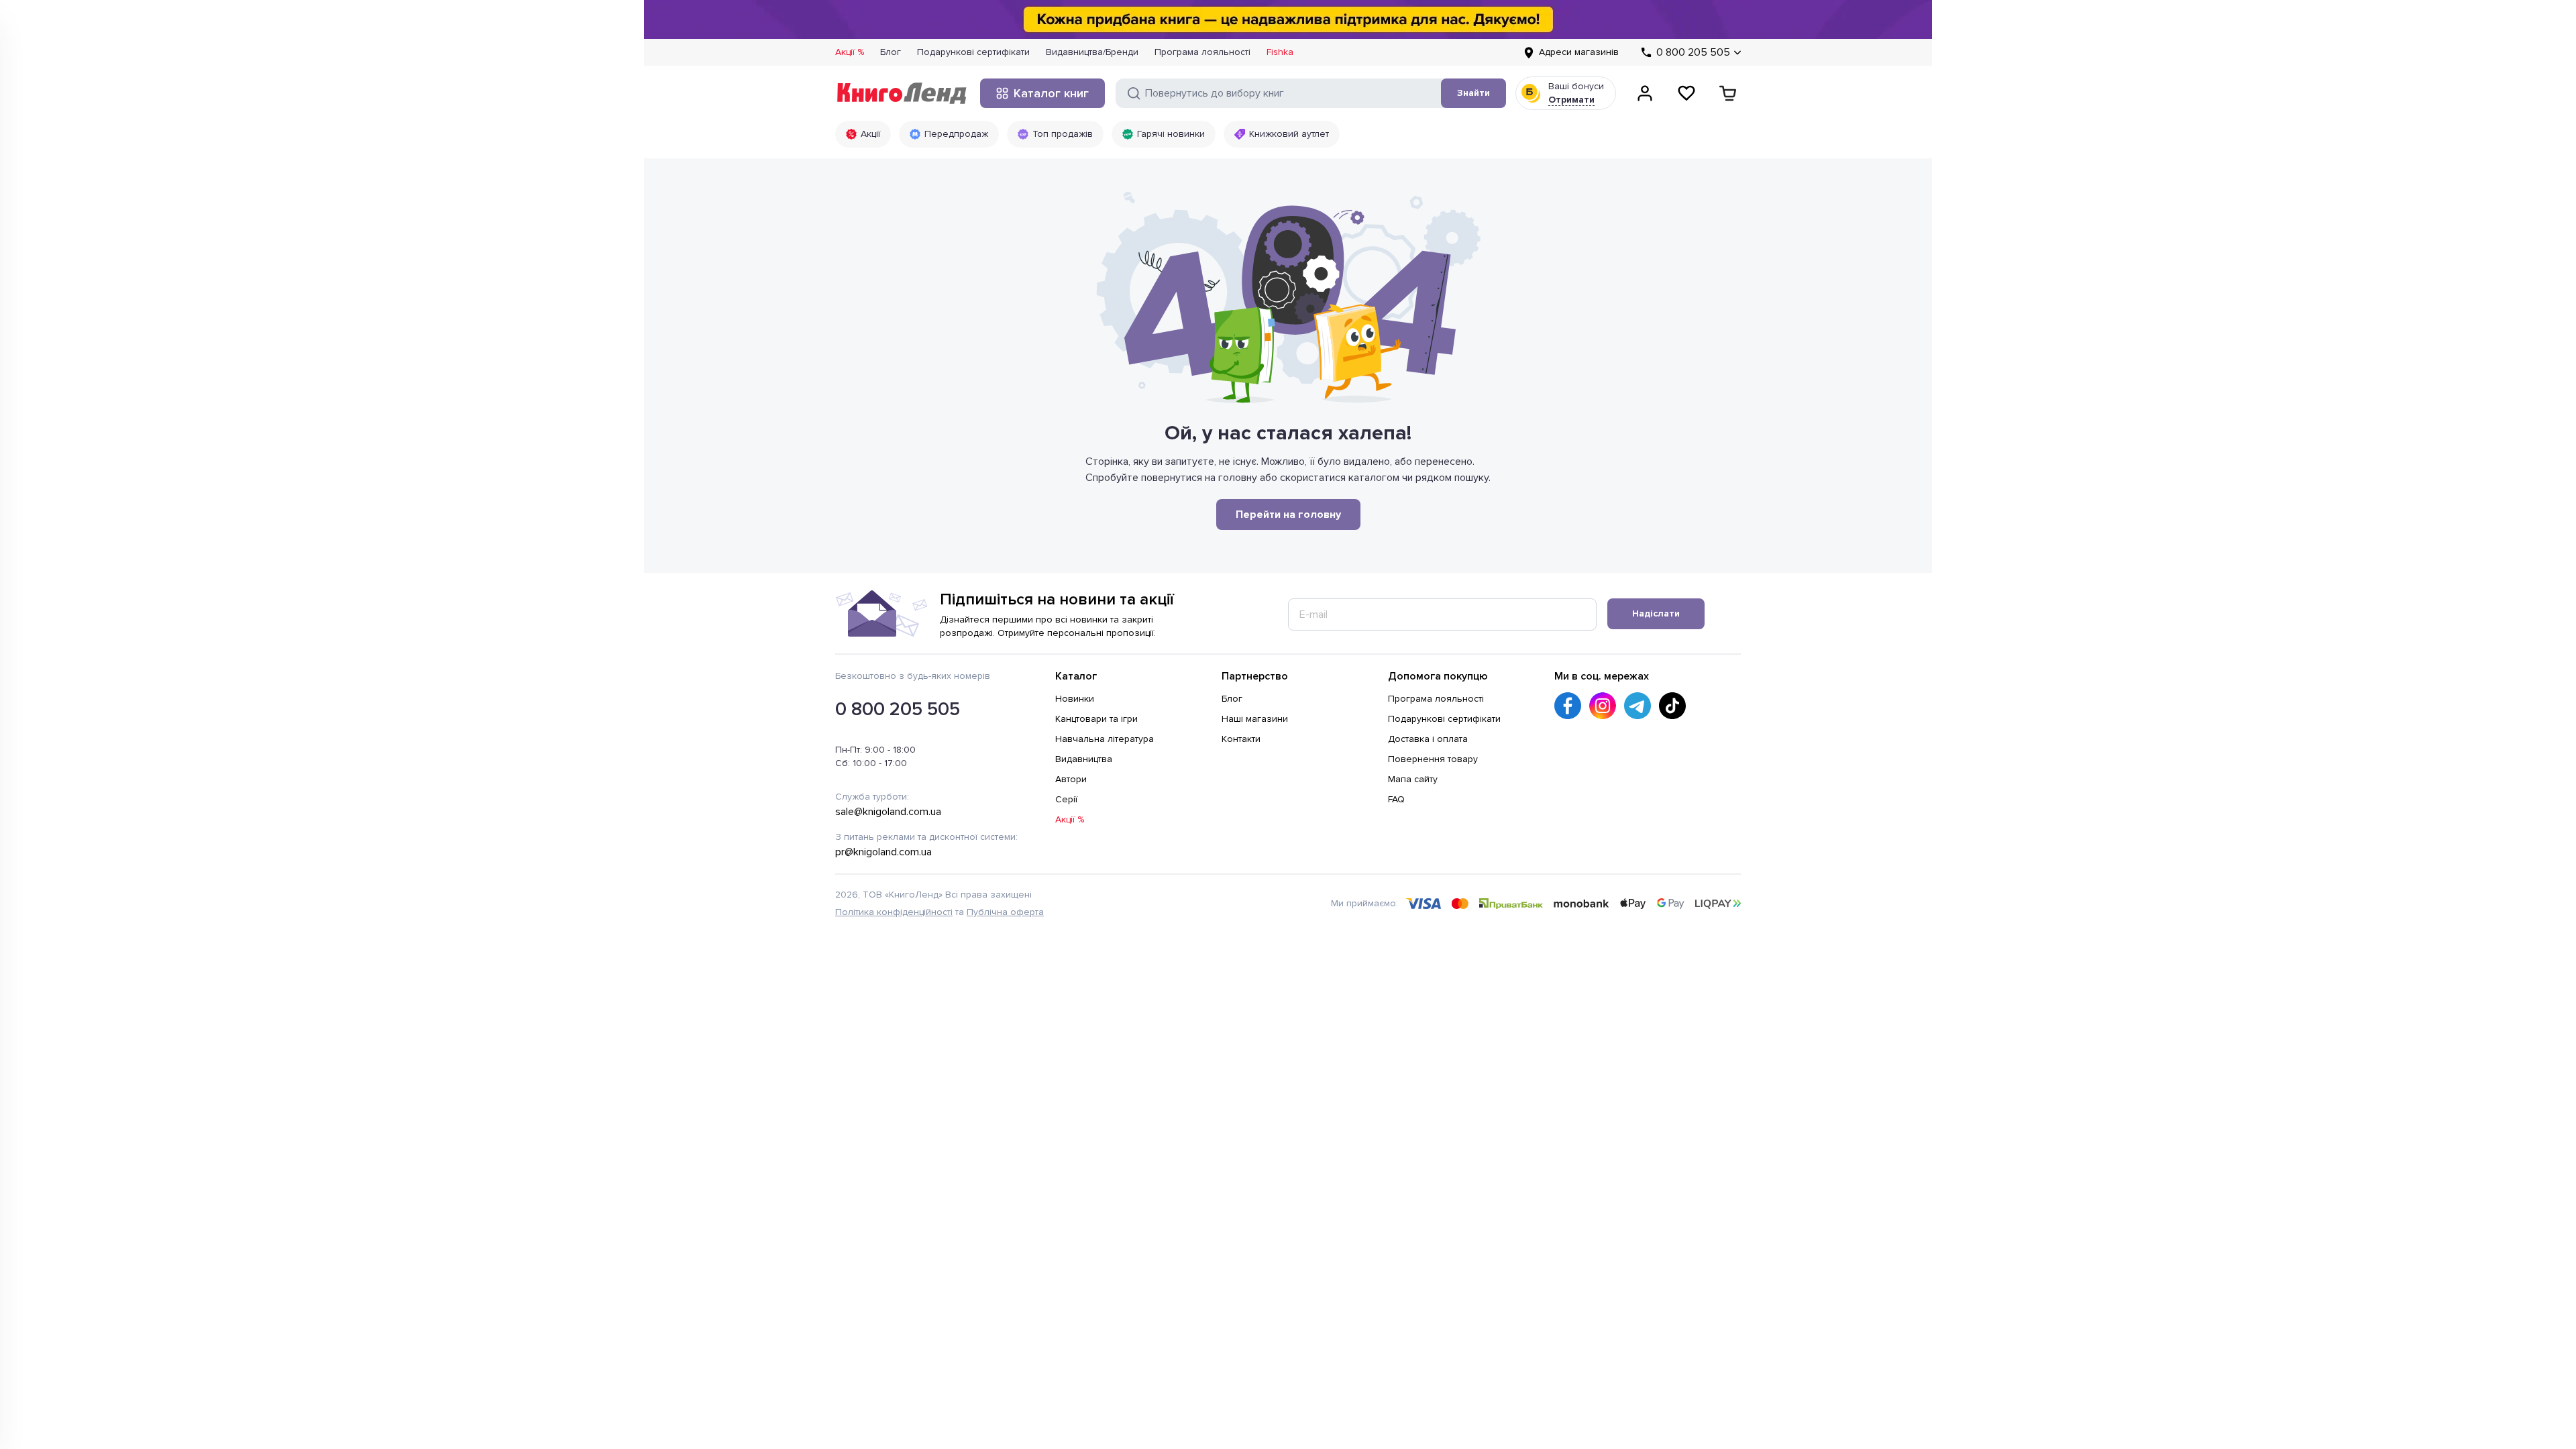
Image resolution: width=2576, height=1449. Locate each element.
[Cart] (1728, 93)
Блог (891, 52)
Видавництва (1084, 759)
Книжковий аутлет (1289, 134)
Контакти (1241, 739)
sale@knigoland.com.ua (888, 812)
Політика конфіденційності (894, 912)
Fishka (1280, 52)
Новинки (1075, 699)
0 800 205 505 (898, 709)
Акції (870, 134)
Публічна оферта (1005, 912)
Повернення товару (1433, 759)
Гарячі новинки (1171, 134)
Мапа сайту (1413, 779)
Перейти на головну (1288, 515)
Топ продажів (1063, 134)
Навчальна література (1105, 739)
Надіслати (1656, 613)
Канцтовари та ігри (1096, 719)
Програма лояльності (1202, 52)
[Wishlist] (1686, 93)
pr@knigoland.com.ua (883, 852)
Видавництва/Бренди (1092, 52)
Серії (1066, 799)
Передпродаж (956, 134)
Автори (1071, 779)
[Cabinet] (1645, 93)
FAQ (1396, 799)
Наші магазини (1255, 719)
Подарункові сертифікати (973, 52)
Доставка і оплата (1428, 739)
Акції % (850, 52)
